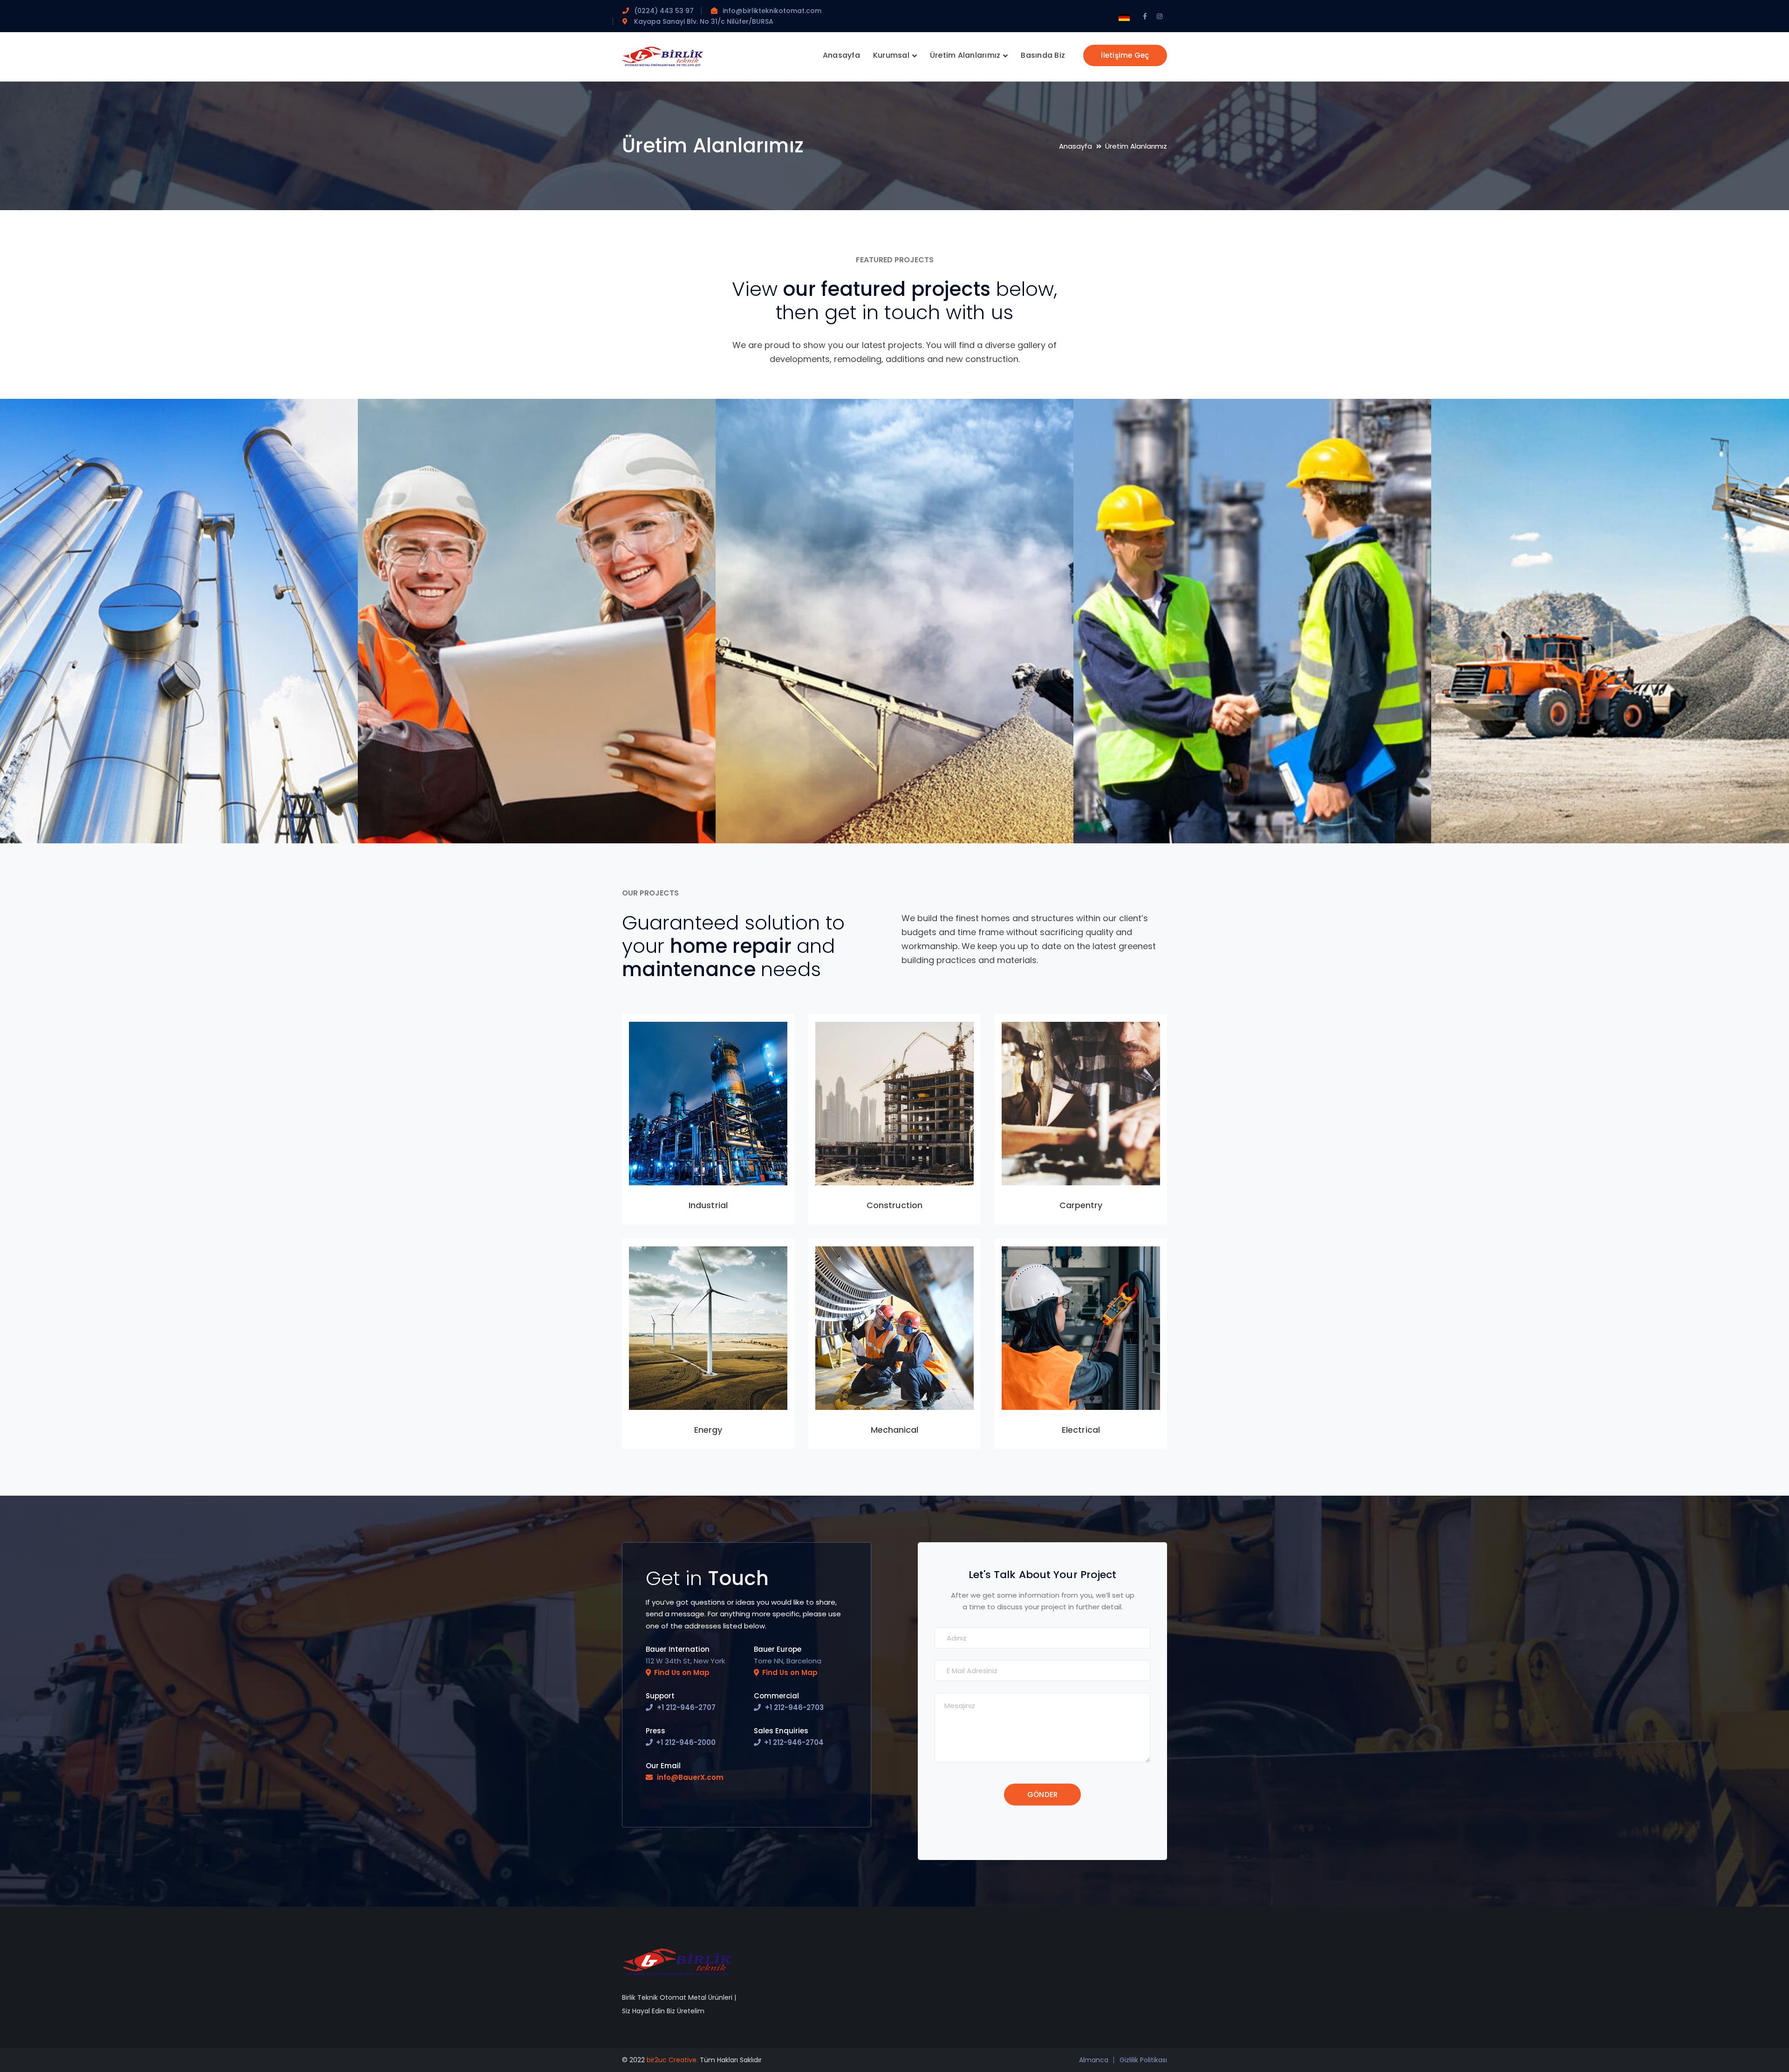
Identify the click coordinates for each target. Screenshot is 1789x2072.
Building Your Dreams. (94, 810)
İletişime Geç (1125, 55)
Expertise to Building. (807, 810)
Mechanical (895, 1430)
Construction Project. (1524, 810)
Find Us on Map (682, 1672)
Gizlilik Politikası (1143, 2060)
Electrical (1081, 1430)
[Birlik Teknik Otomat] (663, 56)
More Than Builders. (447, 810)
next (333, 421)
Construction (894, 1205)
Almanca (1094, 2060)
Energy (708, 1430)
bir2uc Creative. (672, 2060)
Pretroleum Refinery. (1163, 810)
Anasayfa (1075, 146)
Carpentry (1081, 1205)
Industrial (708, 1205)
